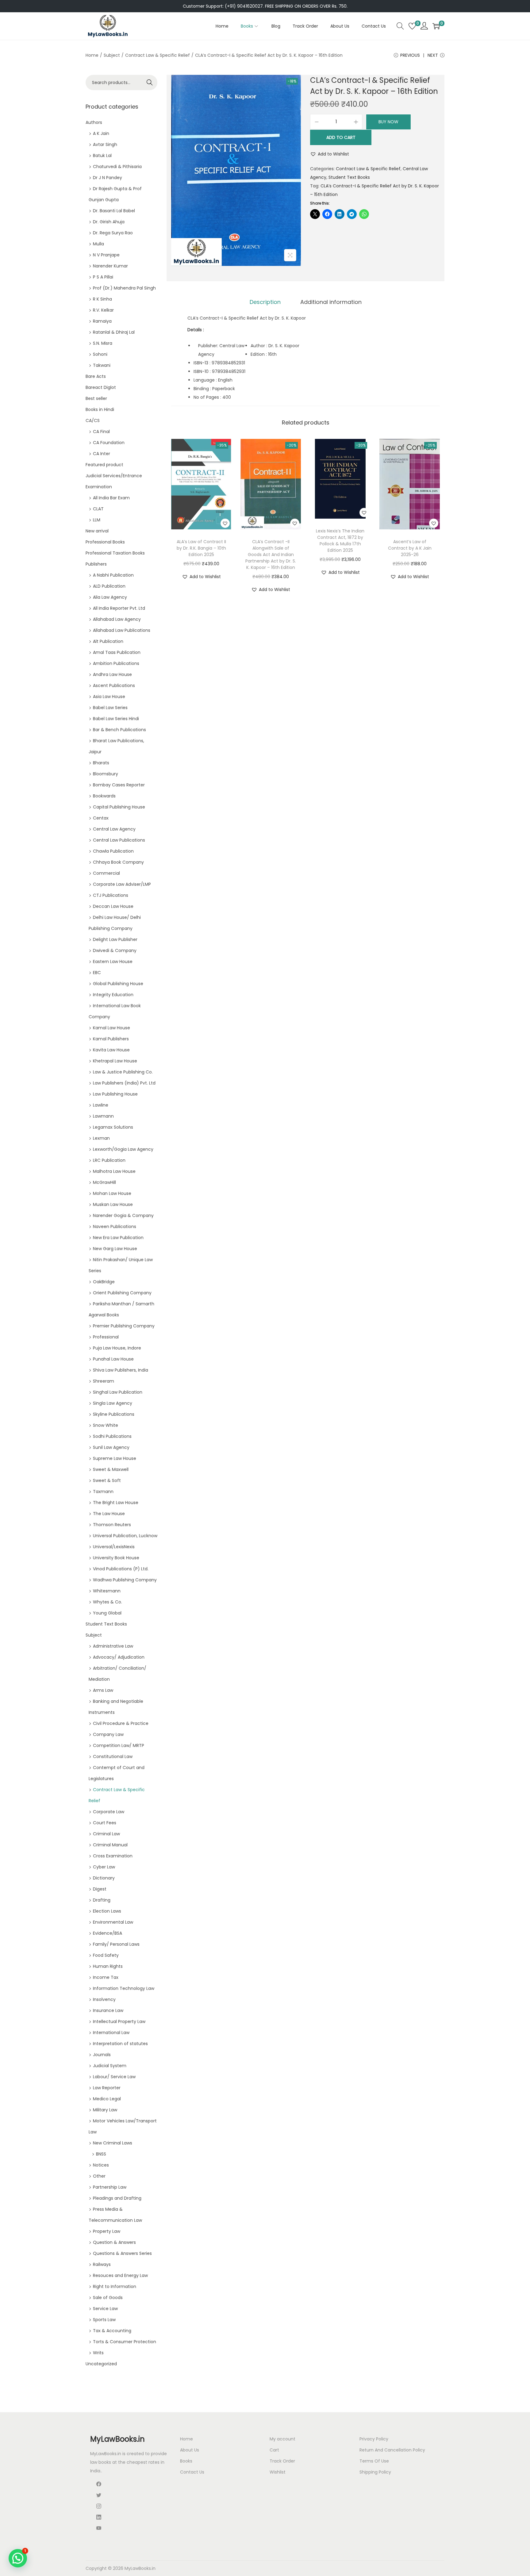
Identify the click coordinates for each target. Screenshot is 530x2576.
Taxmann (103, 1491)
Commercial (106, 873)
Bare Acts (96, 376)
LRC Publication (109, 1160)
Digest (100, 1889)
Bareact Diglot (101, 387)
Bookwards (104, 796)
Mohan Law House (112, 1193)
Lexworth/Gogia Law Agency (123, 1149)
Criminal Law (106, 1834)
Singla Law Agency (113, 1403)
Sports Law (104, 2320)
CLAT (98, 509)
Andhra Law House (112, 674)
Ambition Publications (116, 663)
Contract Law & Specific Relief (157, 55)
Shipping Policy (375, 2472)
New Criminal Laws (113, 2143)
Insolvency (104, 1999)
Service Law (105, 2309)
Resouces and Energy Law (120, 2275)
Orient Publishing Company (122, 1293)
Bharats (101, 763)
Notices (101, 2165)
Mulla (98, 244)
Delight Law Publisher (115, 939)
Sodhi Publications (112, 1436)
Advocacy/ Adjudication (119, 1657)
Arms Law (103, 1690)
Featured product (104, 465)
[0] (412, 26)
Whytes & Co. (108, 1602)
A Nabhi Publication (113, 575)
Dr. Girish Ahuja (109, 222)
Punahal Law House (113, 1359)
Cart (274, 2450)
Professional (106, 1337)
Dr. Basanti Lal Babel (114, 211)
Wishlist (278, 2472)
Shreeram (104, 1381)
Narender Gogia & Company (123, 1215)
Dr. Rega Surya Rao (113, 233)
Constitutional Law (113, 1756)
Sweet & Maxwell (111, 1469)
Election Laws (107, 1911)
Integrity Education (113, 995)
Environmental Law (113, 1922)
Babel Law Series (110, 708)
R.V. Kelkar (103, 310)
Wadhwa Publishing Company (125, 1580)
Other (99, 2176)
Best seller (96, 398)
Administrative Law (113, 1646)
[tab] (265, 302)
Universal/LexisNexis (114, 1547)
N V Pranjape (106, 255)
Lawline (101, 1105)
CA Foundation (109, 443)
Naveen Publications (115, 1227)
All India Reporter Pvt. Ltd (119, 608)
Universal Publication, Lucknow (125, 1536)
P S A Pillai (103, 277)
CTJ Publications (111, 895)
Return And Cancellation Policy (392, 2450)
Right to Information (115, 2286)
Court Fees (105, 1823)
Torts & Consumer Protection (125, 2342)
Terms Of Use (374, 2461)
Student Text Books (349, 177)
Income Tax (106, 1977)
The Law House (109, 1514)
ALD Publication (109, 586)
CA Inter (102, 454)
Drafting (102, 1900)
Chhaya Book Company (118, 862)
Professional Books (105, 542)
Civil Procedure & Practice (121, 1723)
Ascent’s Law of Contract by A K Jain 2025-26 (410, 548)
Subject (112, 55)
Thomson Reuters (112, 1525)
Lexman (101, 1138)
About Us (190, 2450)
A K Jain (101, 133)
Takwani (102, 365)
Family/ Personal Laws (116, 1944)
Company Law (108, 1734)
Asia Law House (109, 697)
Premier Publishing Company (124, 1326)
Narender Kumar (110, 266)
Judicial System (110, 2066)
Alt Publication (108, 641)
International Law (111, 2033)
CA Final (101, 432)
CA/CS (93, 420)
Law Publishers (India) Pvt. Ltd (124, 1083)
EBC (97, 973)
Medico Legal (107, 2099)
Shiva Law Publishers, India (121, 1370)
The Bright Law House (116, 1503)
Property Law (107, 2231)
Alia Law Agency (110, 597)
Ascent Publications (114, 685)
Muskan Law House (113, 1204)
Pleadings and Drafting (117, 2198)
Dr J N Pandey (108, 178)
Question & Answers (114, 2242)
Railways (102, 2264)
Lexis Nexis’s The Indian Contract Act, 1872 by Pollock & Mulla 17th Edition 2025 (340, 541)
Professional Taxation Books (115, 553)
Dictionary (104, 1878)
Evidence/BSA (108, 1933)
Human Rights (108, 1966)
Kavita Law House (111, 1050)
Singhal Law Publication (118, 1392)
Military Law (105, 2110)
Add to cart (341, 137)
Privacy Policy (374, 2439)
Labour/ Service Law (114, 2077)
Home (92, 55)
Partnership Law (110, 2187)
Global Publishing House (118, 984)
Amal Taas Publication (117, 652)
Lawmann (103, 1116)
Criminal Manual (110, 1845)
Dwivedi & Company (115, 950)
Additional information (331, 302)
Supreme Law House (115, 1458)
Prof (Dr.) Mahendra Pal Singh (124, 288)
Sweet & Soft (107, 1480)
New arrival (97, 531)
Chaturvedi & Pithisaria (117, 167)
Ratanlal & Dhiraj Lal (114, 332)
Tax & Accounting (112, 2331)
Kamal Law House (111, 1028)
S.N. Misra (103, 343)
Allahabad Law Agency (117, 619)
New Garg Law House (115, 1249)
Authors (94, 122)
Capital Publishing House (119, 807)
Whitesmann (107, 1591)
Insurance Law (108, 2010)
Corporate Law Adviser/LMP (122, 884)
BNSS (101, 2154)
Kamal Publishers (111, 1039)
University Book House (116, 1558)
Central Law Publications (119, 840)
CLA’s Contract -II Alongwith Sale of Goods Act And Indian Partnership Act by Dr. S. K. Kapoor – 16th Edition (271, 555)
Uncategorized (101, 2364)
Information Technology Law (124, 1988)
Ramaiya (102, 321)
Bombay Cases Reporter (119, 785)
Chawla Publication (113, 851)
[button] (330, 154)
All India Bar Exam (111, 498)
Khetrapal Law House (115, 1061)
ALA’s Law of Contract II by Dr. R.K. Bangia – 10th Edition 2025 (201, 548)
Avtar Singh (105, 144)
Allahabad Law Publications (122, 630)
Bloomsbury (106, 774)
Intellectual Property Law (119, 2021)
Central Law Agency (114, 829)
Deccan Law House (113, 906)
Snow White (106, 1425)
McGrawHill (104, 1182)
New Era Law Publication (118, 1238)
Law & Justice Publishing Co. (123, 1072)
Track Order (282, 2461)
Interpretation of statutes (120, 2044)
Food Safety (106, 1955)
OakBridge (104, 1282)
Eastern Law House (113, 962)
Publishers (96, 564)
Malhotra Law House (114, 1171)
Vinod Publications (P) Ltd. (121, 1569)
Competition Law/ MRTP (119, 1745)
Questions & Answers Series (122, 2253)
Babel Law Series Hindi (116, 719)
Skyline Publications (114, 1414)
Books (186, 2461)
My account (282, 2439)
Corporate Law (109, 1812)
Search (150, 83)
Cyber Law (104, 1867)
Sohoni (100, 354)
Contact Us (192, 2472)
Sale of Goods (108, 2298)
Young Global (107, 1613)
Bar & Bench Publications (119, 730)
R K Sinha (102, 299)
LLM (97, 520)
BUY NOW (388, 122)
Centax (101, 818)
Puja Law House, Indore (117, 1348)
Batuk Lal (102, 155)
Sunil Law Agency (111, 1447)
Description (265, 302)
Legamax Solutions (113, 1127)
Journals (102, 2055)
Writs (98, 2353)
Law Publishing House (115, 1094)
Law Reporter (107, 2088)
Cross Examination (113, 1856)
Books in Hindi (100, 409)
